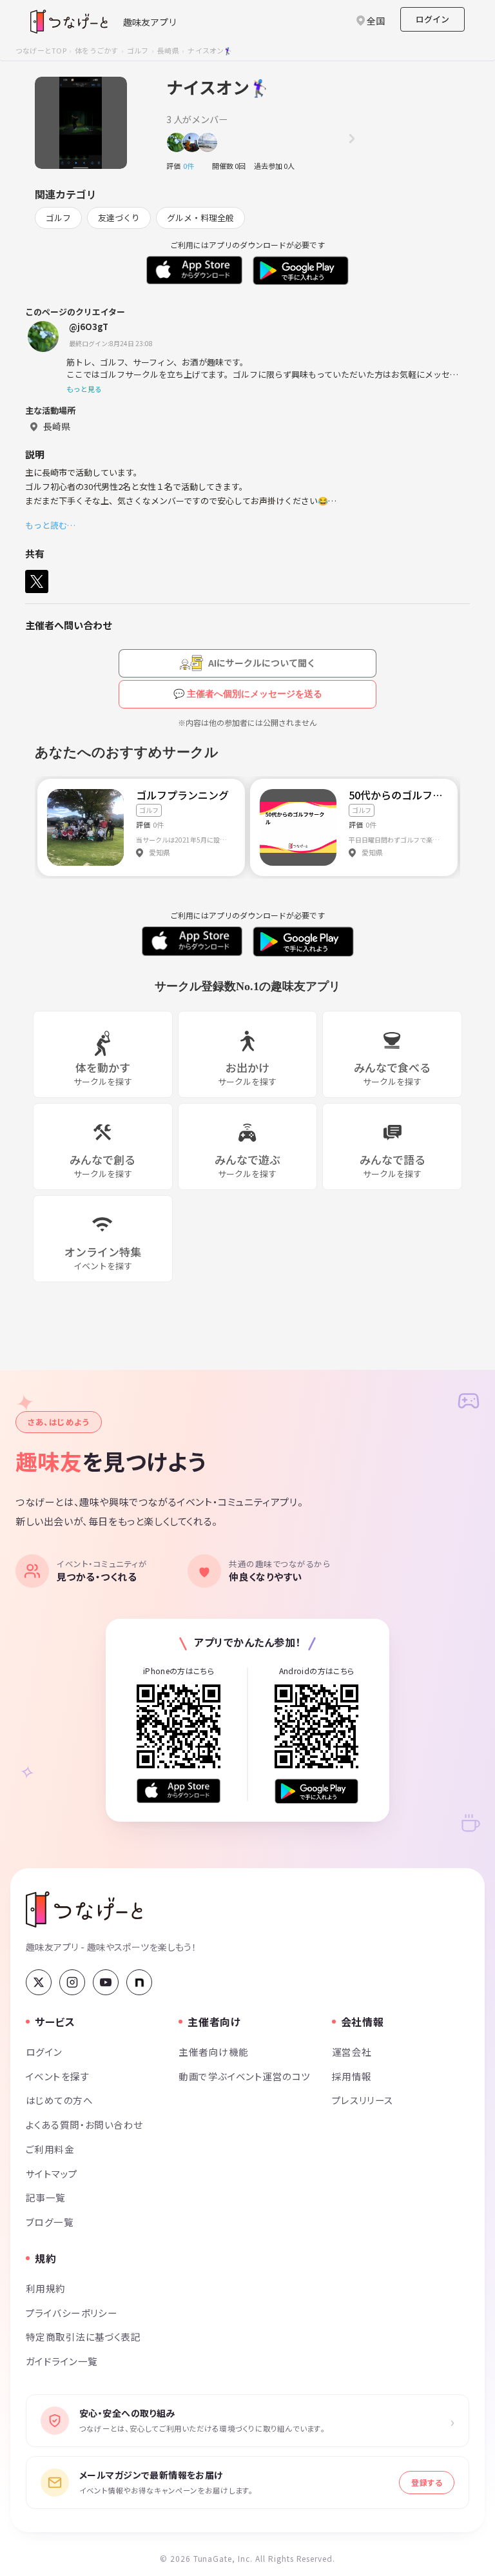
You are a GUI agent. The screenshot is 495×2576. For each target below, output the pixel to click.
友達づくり (119, 218)
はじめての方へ (59, 2100)
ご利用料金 (50, 2149)
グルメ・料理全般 (200, 218)
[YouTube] (106, 1982)
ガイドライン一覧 (62, 2361)
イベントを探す (58, 2076)
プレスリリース (363, 2100)
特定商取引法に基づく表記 (83, 2337)
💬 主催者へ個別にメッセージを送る (248, 694)
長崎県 (168, 50)
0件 (192, 166)
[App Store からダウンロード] (179, 1791)
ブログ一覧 (50, 2222)
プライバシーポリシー (72, 2313)
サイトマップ (52, 2173)
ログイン (432, 19)
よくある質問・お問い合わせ (84, 2124)
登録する (427, 2482)
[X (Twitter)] (39, 1982)
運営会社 (352, 2052)
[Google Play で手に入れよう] (316, 1791)
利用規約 (46, 2288)
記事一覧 (46, 2197)
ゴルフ (138, 50)
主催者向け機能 (213, 2052)
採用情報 (352, 2076)
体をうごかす (96, 50)
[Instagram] (72, 1982)
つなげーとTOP (41, 50)
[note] (139, 1982)
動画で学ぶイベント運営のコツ (244, 2076)
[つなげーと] (84, 1909)
